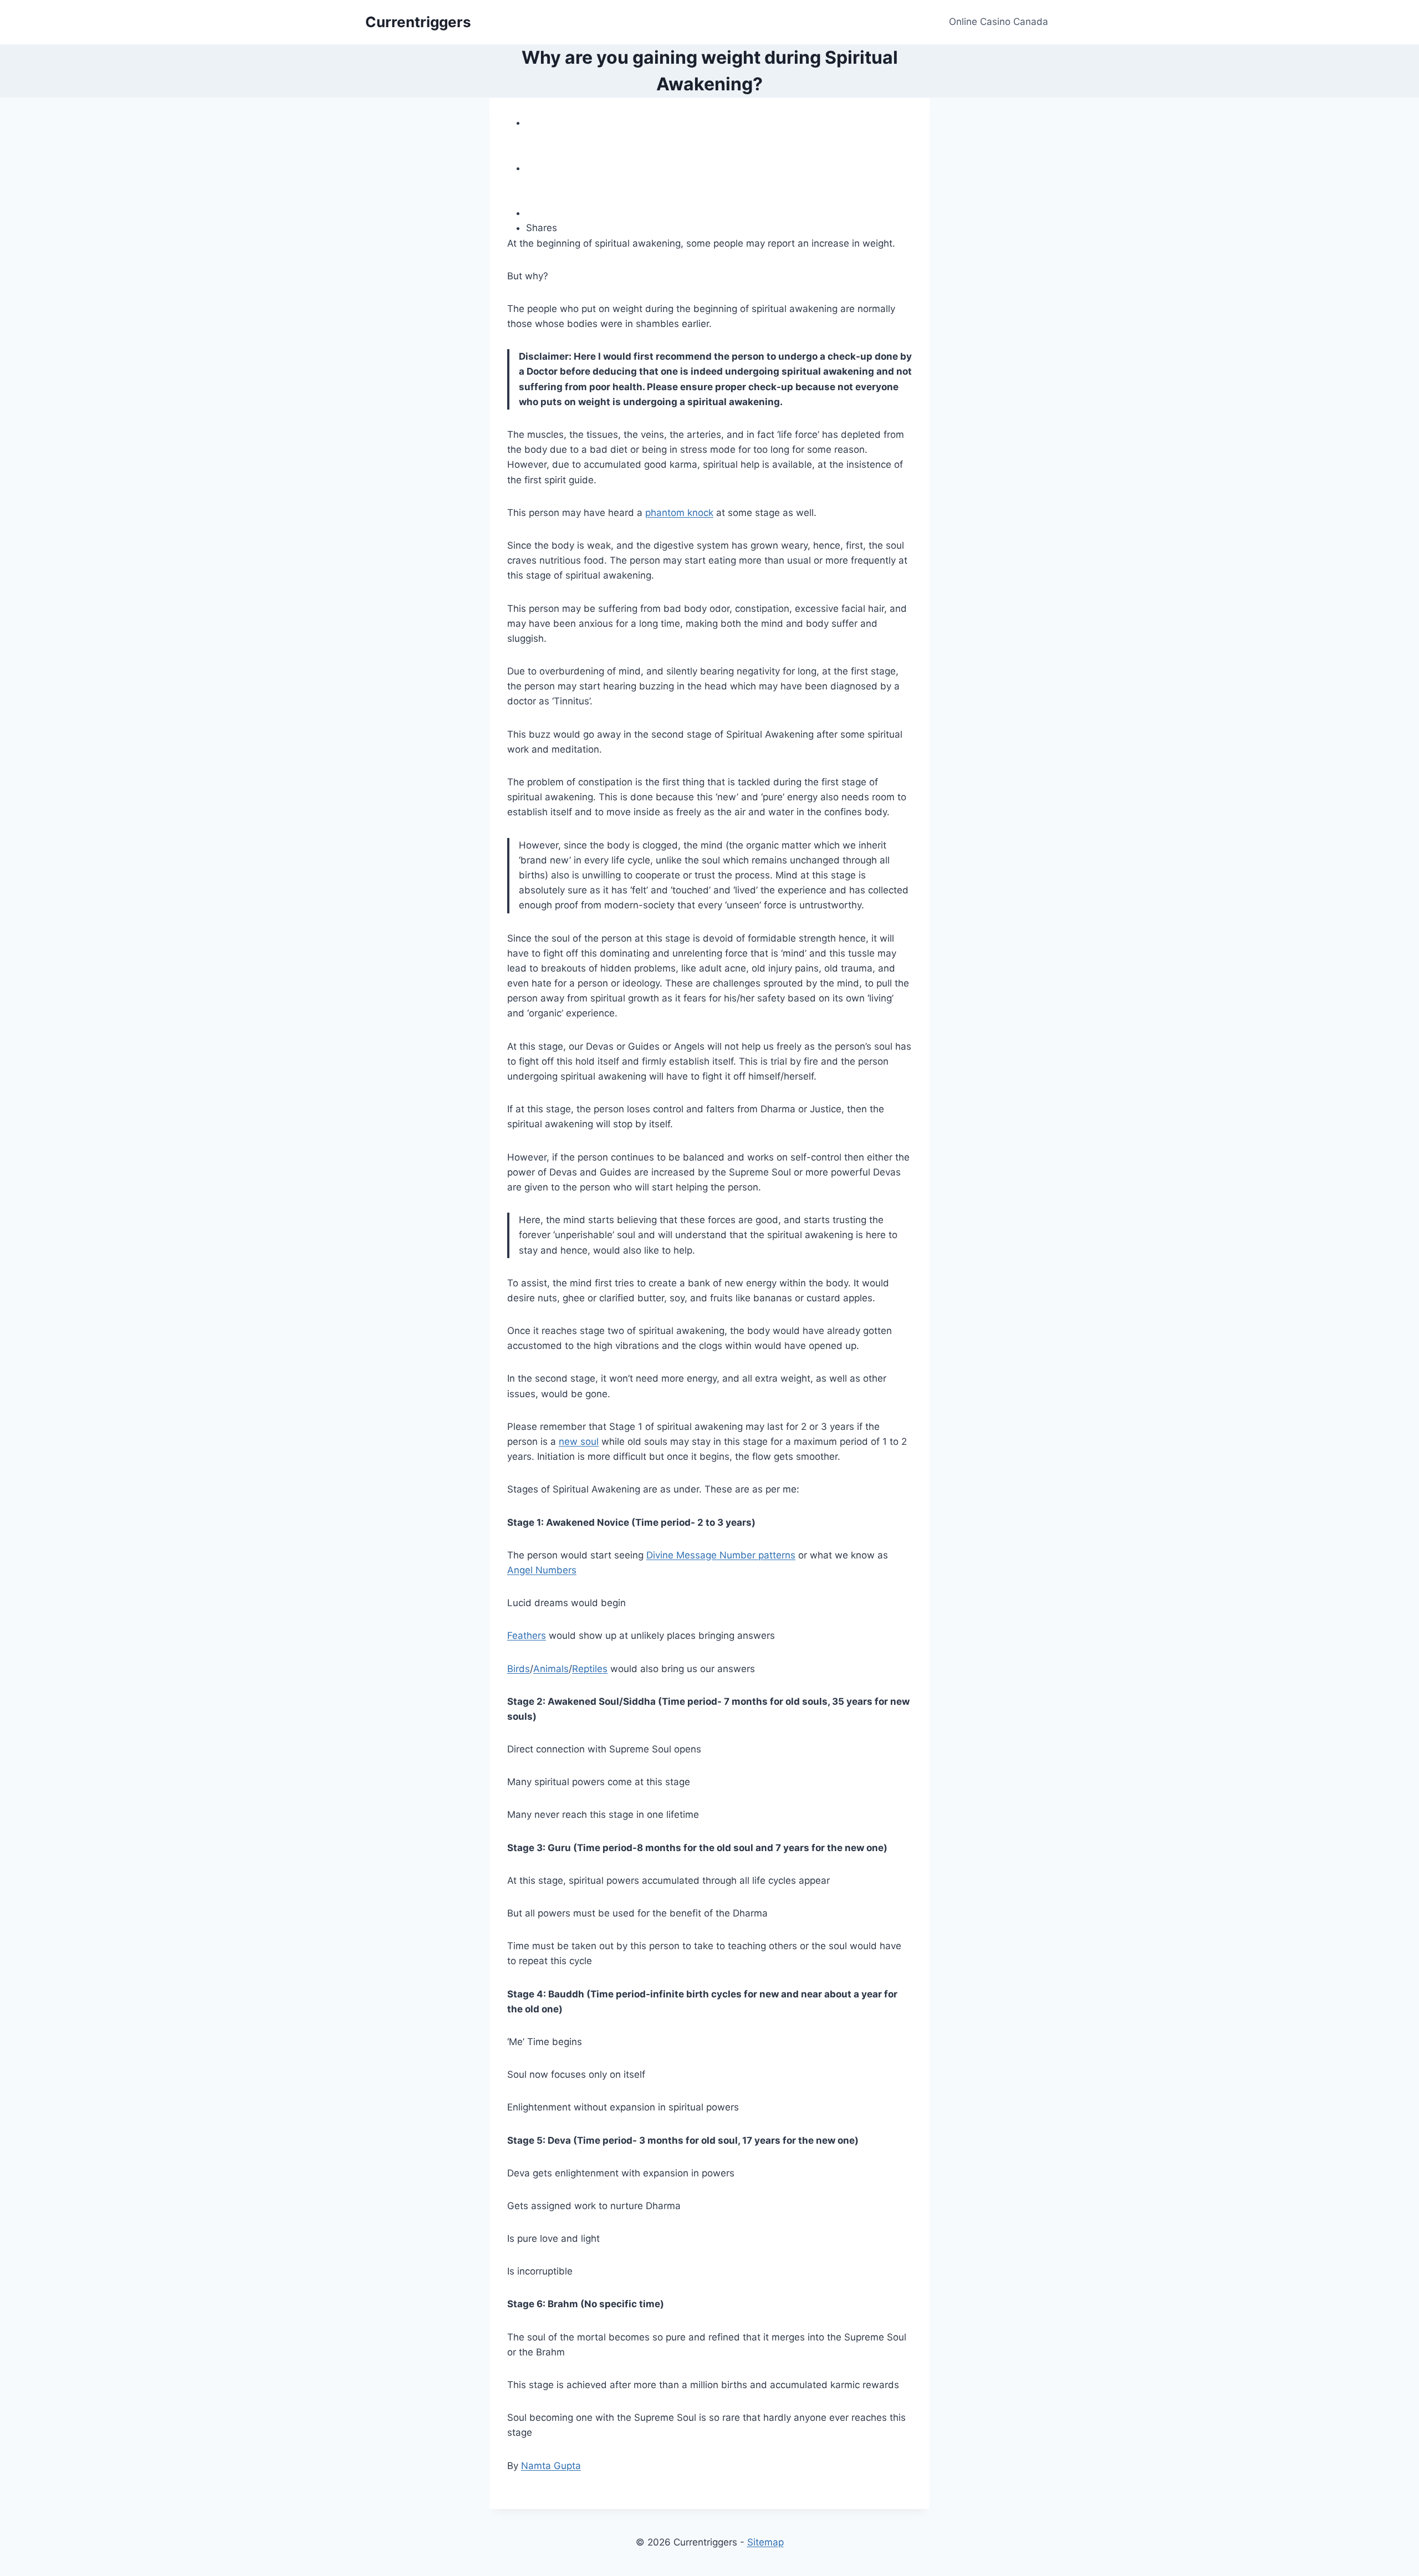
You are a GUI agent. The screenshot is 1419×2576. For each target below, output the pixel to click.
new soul (579, 1442)
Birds (519, 1669)
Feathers (527, 1635)
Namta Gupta (551, 2466)
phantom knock (679, 513)
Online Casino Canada (999, 22)
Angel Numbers (542, 1570)
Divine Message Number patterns (721, 1555)
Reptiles (590, 1669)
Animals (551, 1669)
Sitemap (765, 2542)
